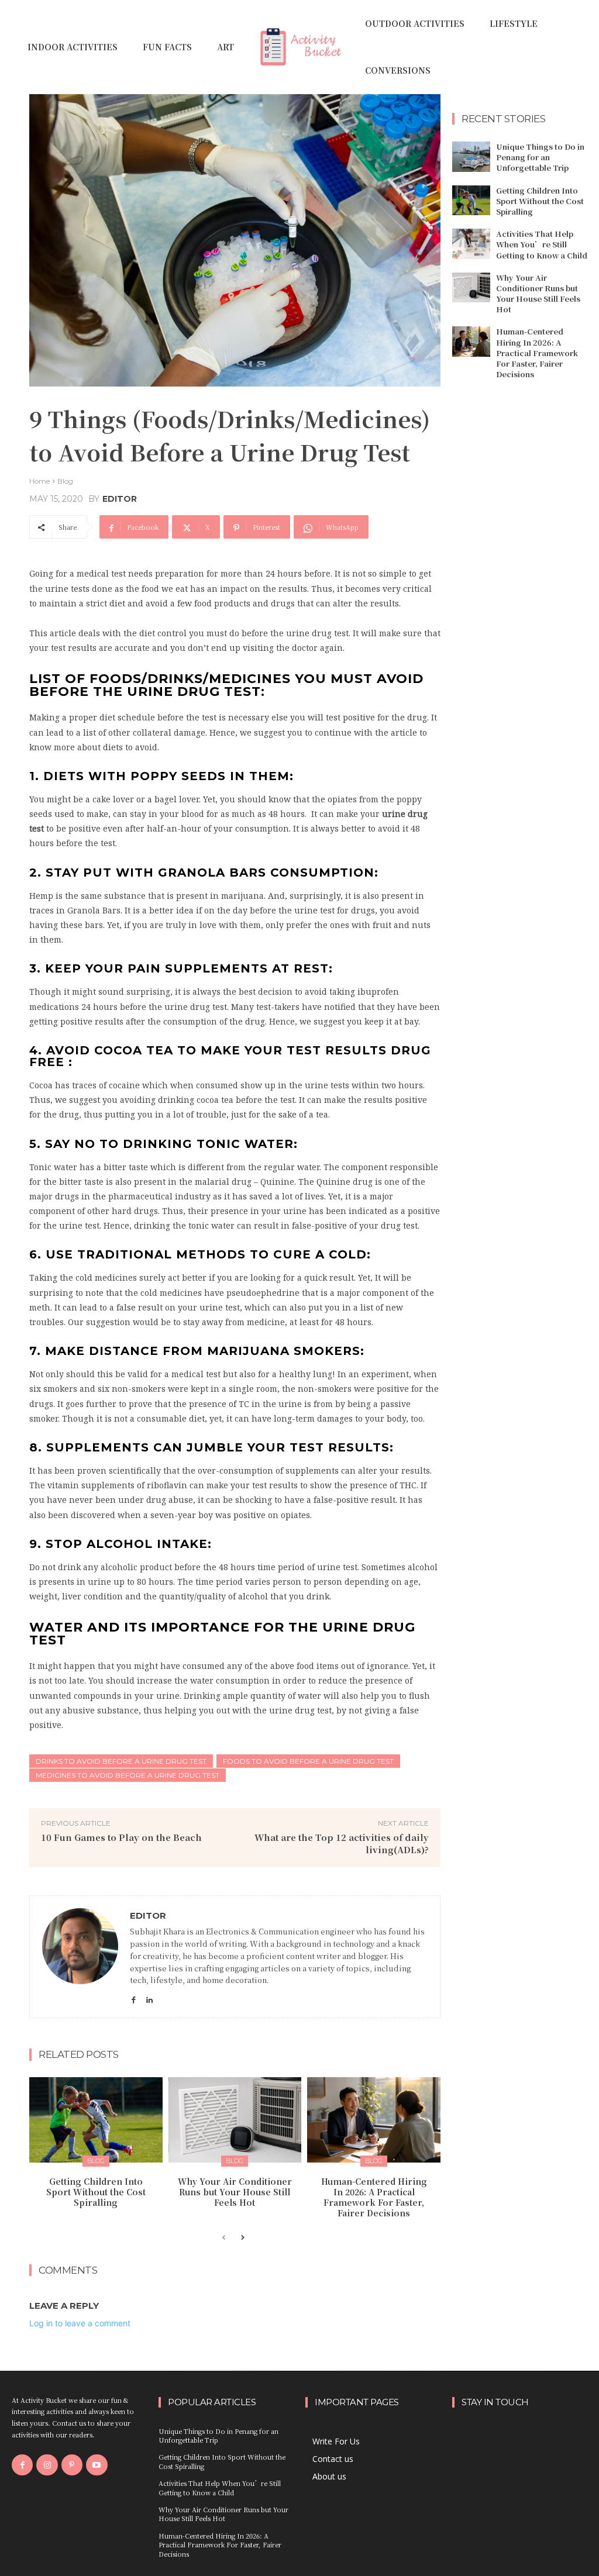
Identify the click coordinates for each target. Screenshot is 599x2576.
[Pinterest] (72, 2465)
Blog (65, 481)
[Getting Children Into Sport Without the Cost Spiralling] (96, 2120)
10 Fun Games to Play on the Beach (121, 1837)
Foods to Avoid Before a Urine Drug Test (308, 1761)
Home (39, 481)
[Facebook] (134, 1997)
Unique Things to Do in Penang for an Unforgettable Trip (540, 157)
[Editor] (80, 1957)
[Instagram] (47, 2465)
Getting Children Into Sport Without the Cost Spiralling (96, 2192)
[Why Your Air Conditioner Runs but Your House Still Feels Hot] (235, 2120)
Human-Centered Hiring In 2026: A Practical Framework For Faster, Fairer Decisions (374, 2197)
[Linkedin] (149, 1997)
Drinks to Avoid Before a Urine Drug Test (121, 1761)
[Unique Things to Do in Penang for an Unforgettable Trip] (471, 157)
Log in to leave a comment (80, 2323)
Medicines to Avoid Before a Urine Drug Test (128, 1775)
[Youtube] (97, 2465)
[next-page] (242, 2238)
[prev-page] (224, 2238)
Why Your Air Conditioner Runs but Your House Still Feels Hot (235, 2192)
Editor (120, 499)
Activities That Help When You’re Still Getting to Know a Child (542, 244)
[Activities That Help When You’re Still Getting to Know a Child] (471, 244)
